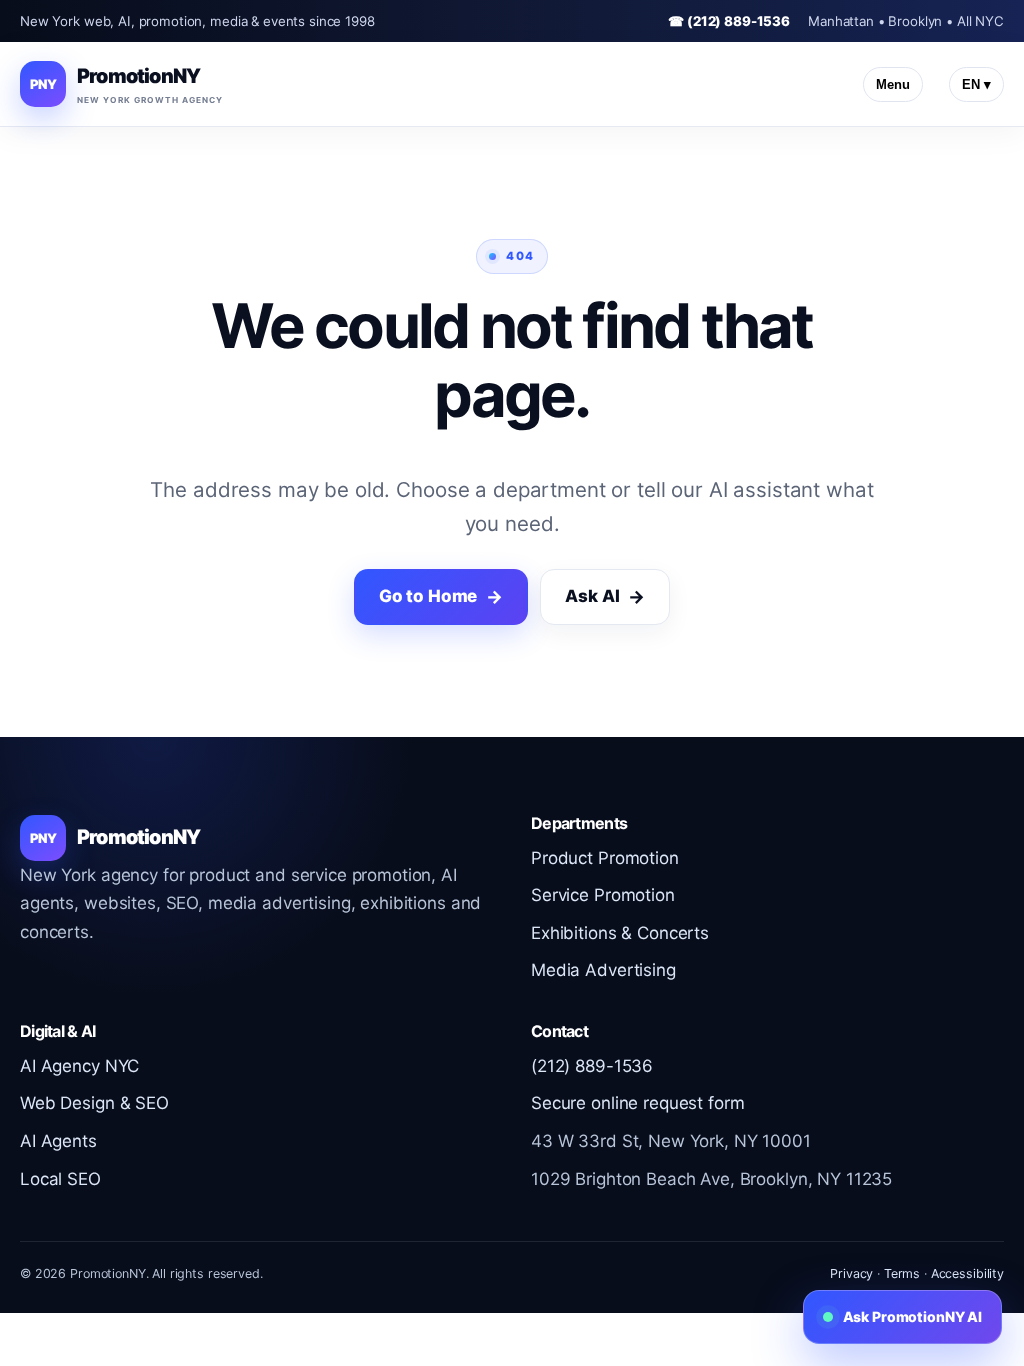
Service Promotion (603, 895)
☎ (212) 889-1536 (729, 21)
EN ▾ (976, 84)
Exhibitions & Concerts (620, 933)
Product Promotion (605, 858)
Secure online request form (637, 1103)
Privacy (851, 1273)
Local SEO (60, 1179)
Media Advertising (603, 970)
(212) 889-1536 (592, 1066)
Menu (893, 84)
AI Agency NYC (79, 1066)
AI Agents (58, 1141)
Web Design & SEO (94, 1103)
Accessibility (967, 1273)
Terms (902, 1273)
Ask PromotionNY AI (912, 1316)
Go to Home (428, 596)
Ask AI (592, 596)
